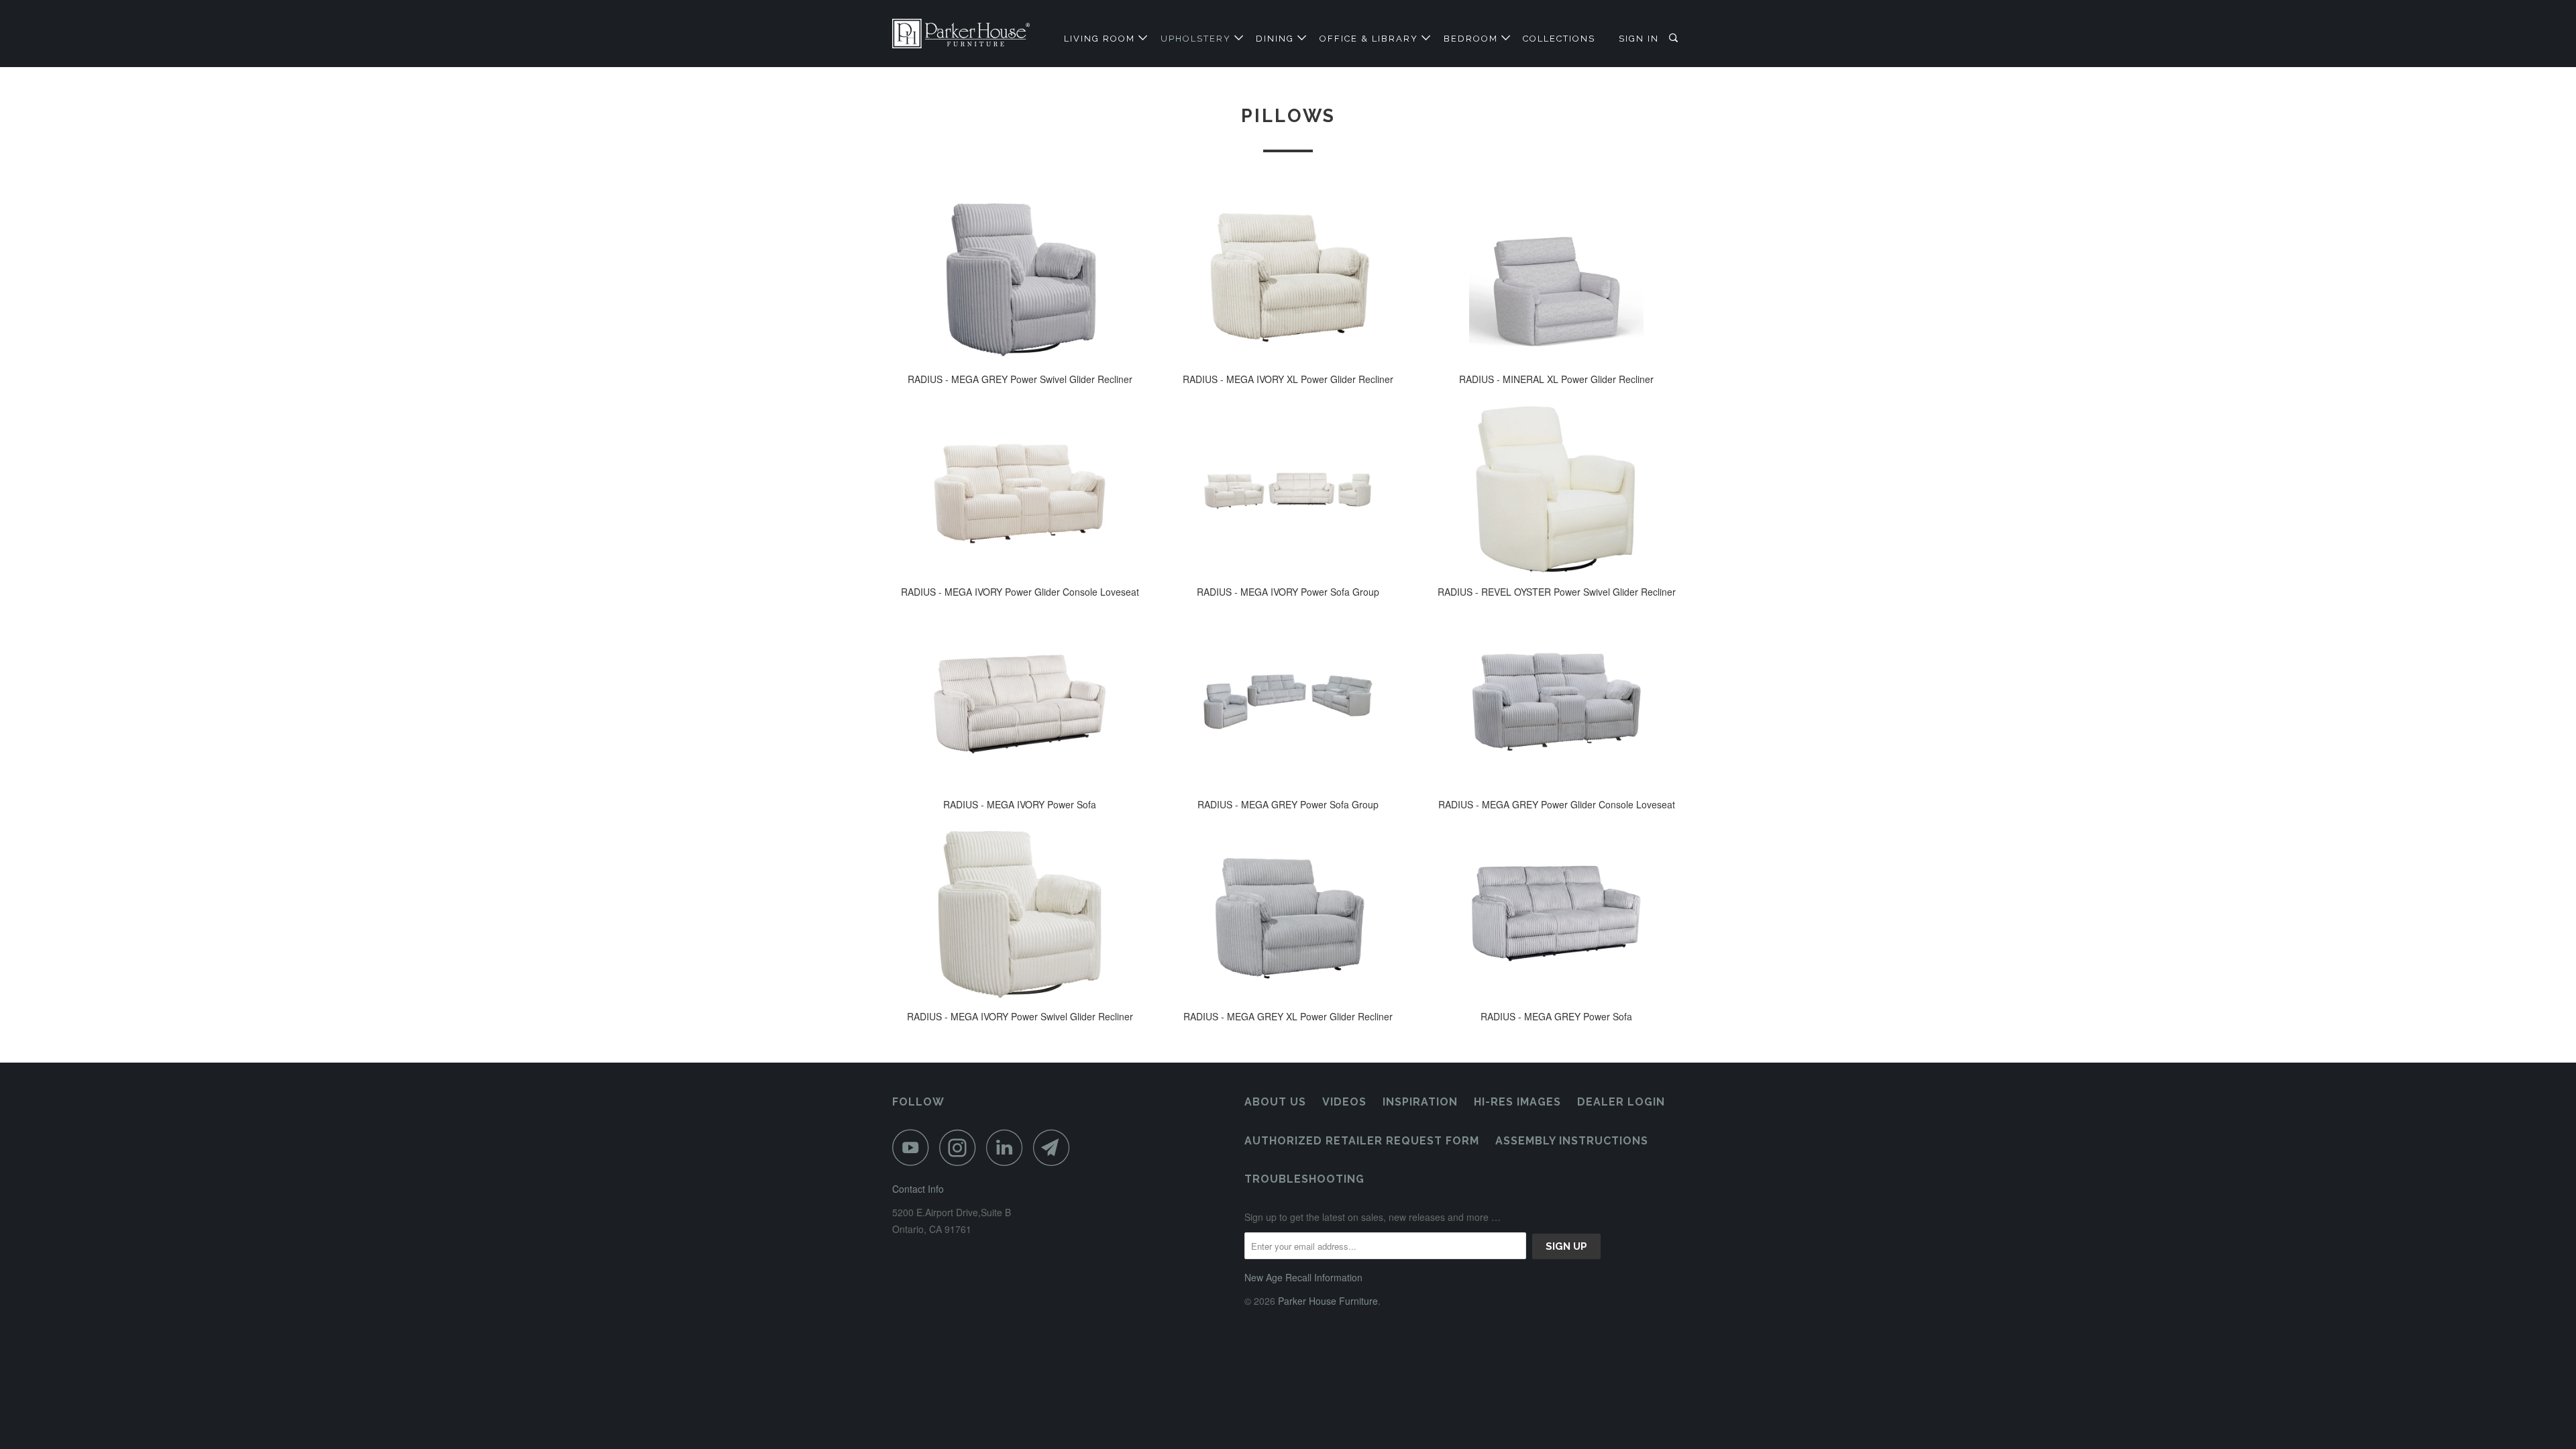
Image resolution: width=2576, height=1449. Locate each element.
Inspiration (1420, 1102)
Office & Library (1371, 39)
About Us (1275, 1102)
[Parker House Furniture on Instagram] (961, 1147)
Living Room (1101, 39)
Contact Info (918, 1189)
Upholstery (1197, 39)
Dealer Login (1621, 1102)
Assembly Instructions (1572, 1141)
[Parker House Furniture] (961, 34)
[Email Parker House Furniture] (1055, 1147)
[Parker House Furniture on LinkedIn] (1008, 1147)
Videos (1344, 1102)
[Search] (1675, 38)
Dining (1277, 39)
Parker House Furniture (1328, 1301)
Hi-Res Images (1517, 1102)
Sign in (1639, 39)
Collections (1559, 39)
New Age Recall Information (1303, 1277)
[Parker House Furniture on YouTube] (914, 1147)
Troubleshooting (1304, 1179)
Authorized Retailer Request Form (1362, 1141)
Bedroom (1472, 39)
